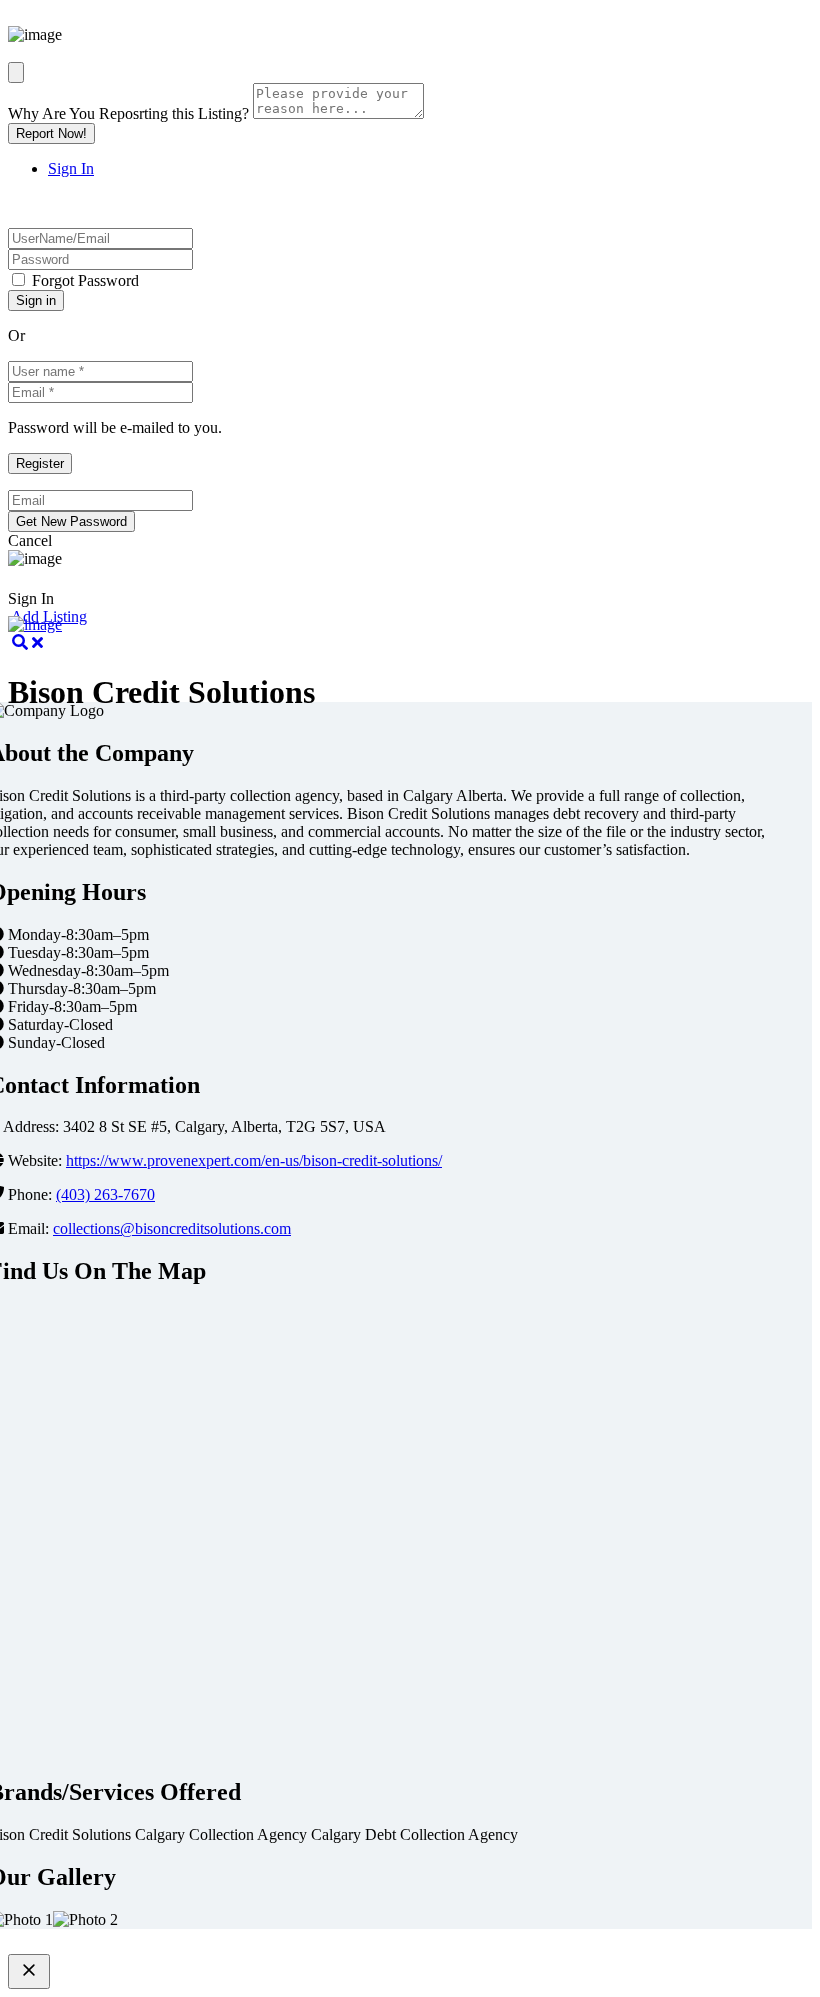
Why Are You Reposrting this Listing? (128, 113)
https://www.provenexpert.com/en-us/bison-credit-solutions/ (254, 1160)
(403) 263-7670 (105, 1194)
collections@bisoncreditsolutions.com (172, 1228)
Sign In (71, 168)
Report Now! (51, 133)
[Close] (16, 72)
